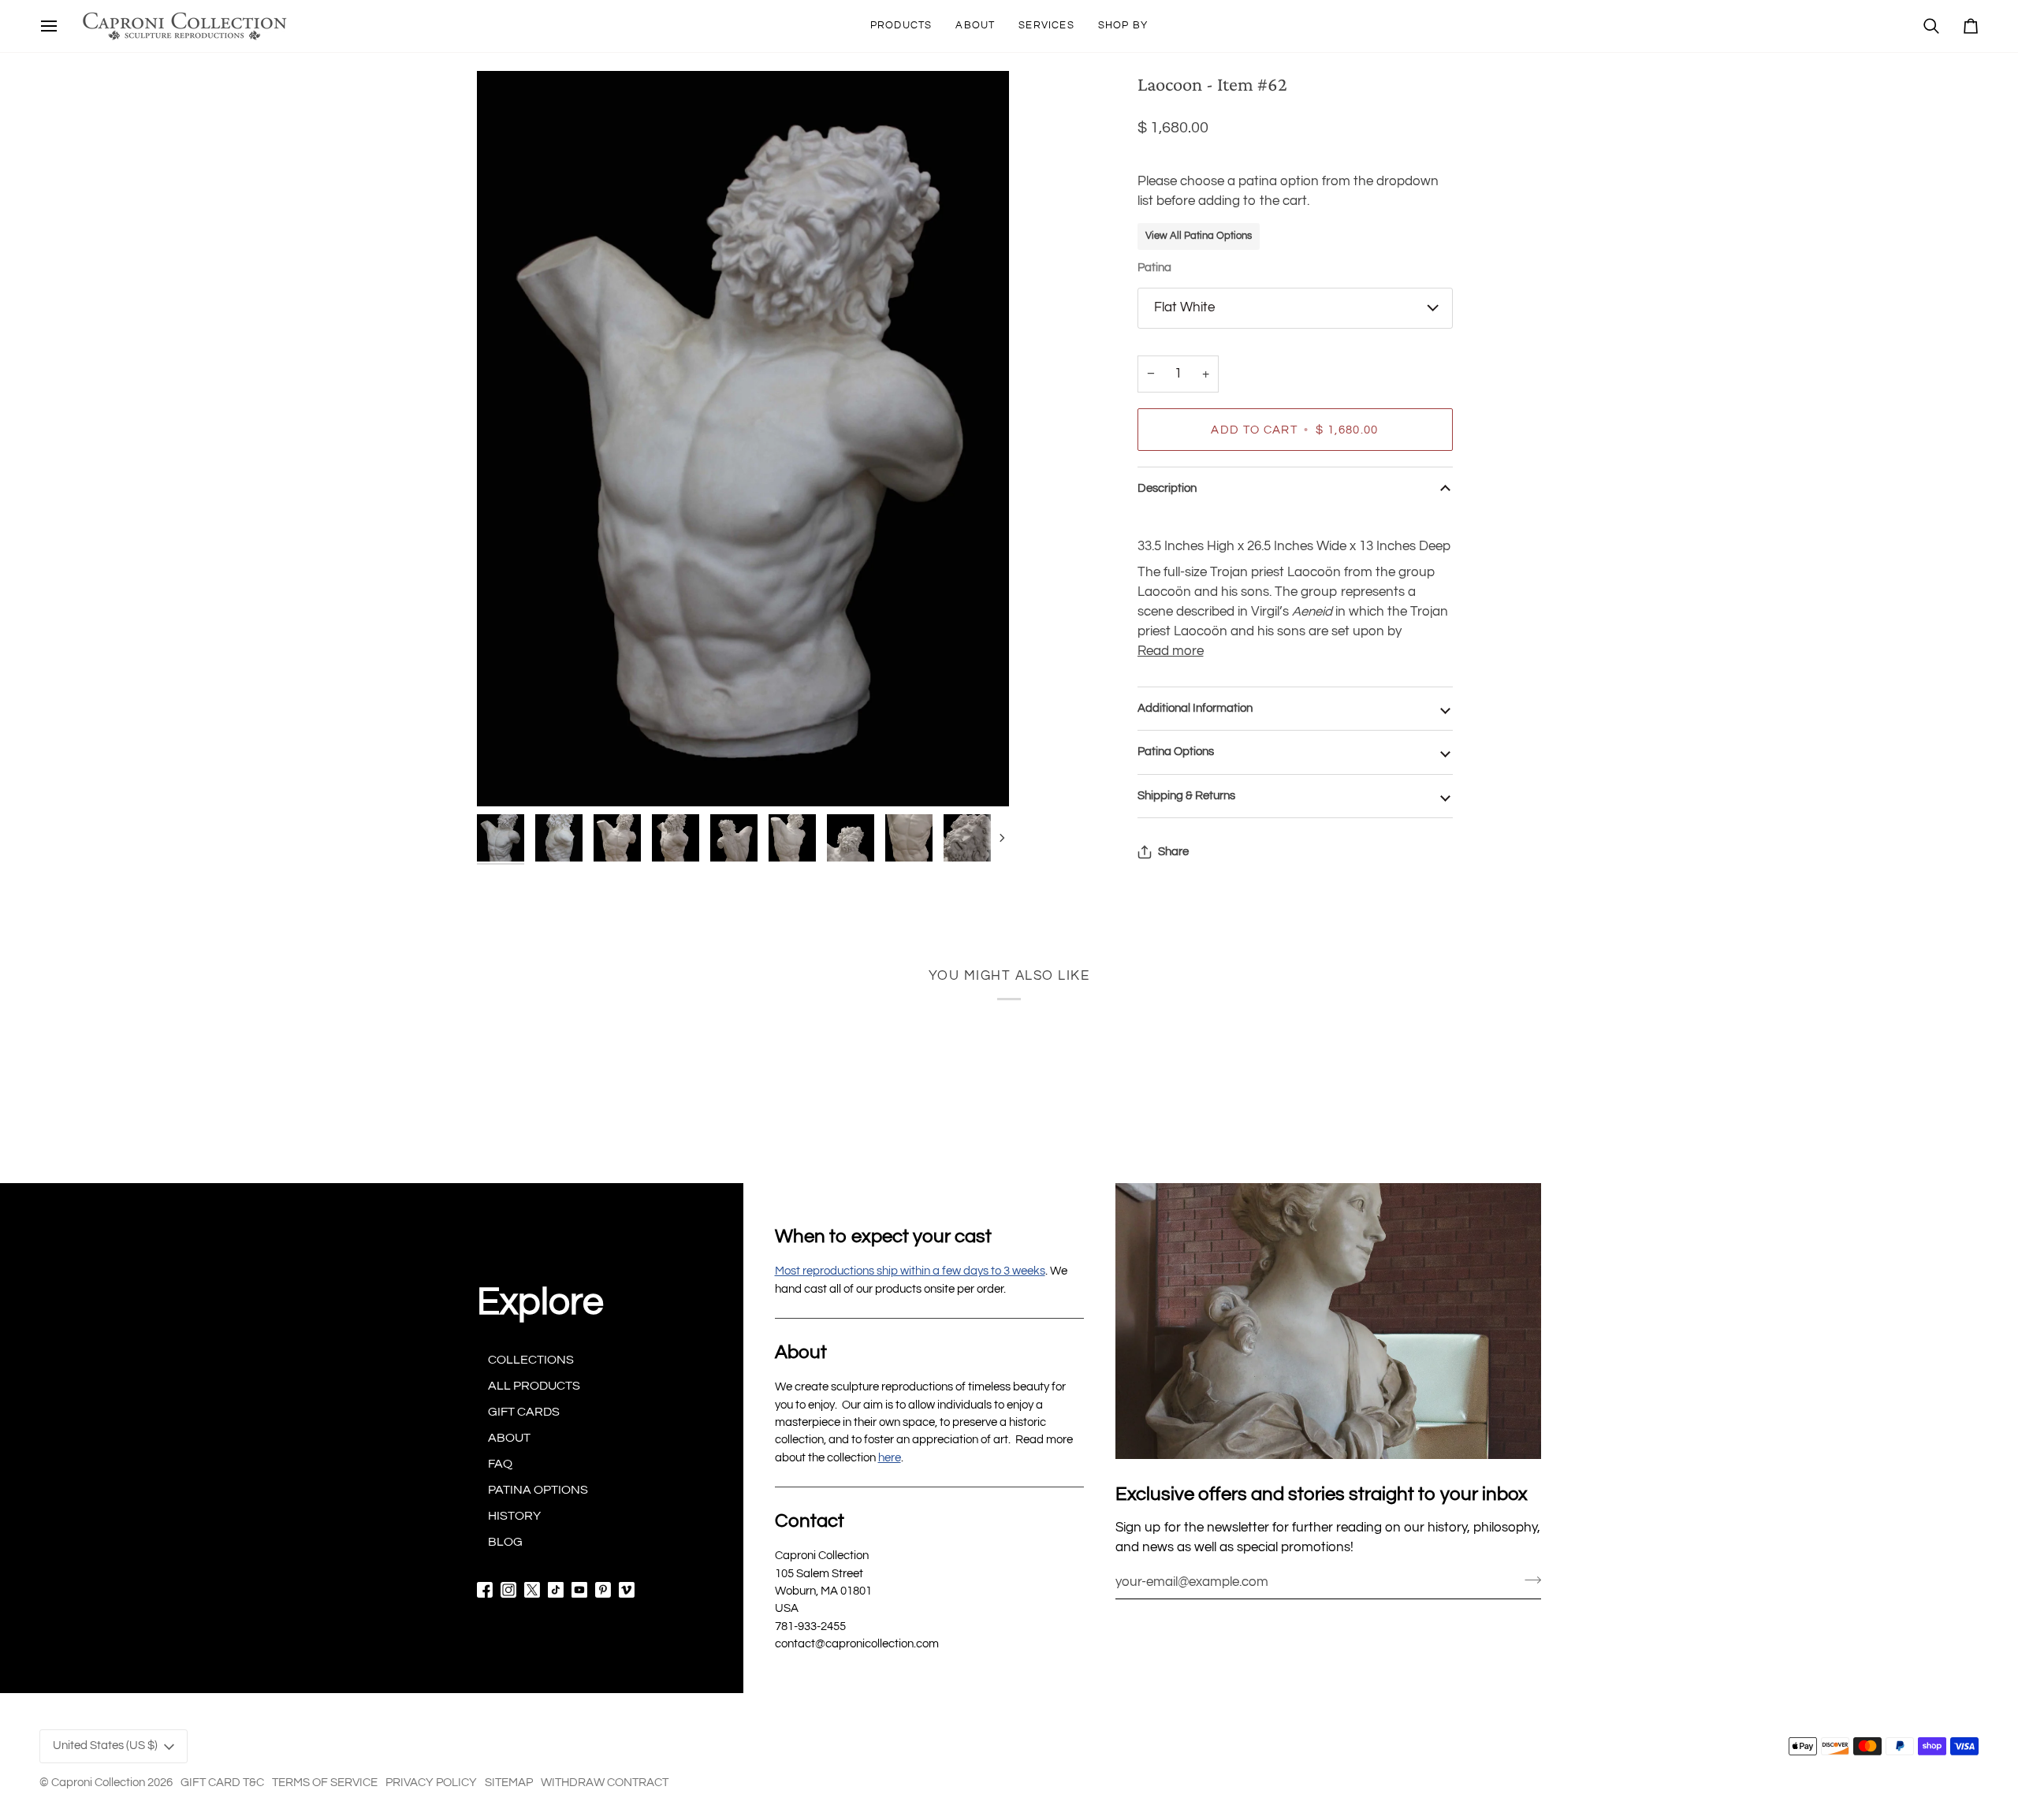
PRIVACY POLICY (431, 1783)
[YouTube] (579, 1590)
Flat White (1184, 307)
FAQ (500, 1464)
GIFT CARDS (524, 1412)
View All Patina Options (1199, 236)
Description (1167, 488)
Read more (1171, 651)
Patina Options (1176, 752)
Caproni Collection (98, 1783)
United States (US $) (105, 1746)
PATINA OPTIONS (538, 1490)
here (890, 1458)
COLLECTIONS (531, 1360)
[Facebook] (485, 1590)
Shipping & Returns (1186, 796)
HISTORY (514, 1516)
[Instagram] (508, 1590)
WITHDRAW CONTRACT (605, 1783)
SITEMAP (509, 1783)
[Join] (1528, 1580)
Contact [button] (810, 1521)
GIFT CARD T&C (222, 1783)
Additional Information (1195, 708)
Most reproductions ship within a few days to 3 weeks (910, 1271)
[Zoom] (743, 439)
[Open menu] (49, 26)
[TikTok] (556, 1590)
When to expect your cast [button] (883, 1236)
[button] (901, 26)
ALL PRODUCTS (534, 1386)
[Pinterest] (603, 1590)
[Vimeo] (627, 1590)
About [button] (801, 1352)
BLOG (505, 1542)
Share (1173, 852)
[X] (532, 1590)
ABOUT (509, 1438)
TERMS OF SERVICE (325, 1783)
